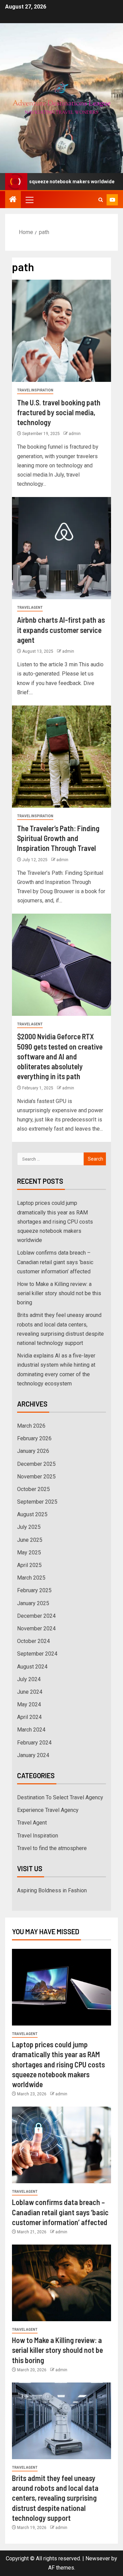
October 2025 (33, 1489)
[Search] (101, 200)
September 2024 (37, 1654)
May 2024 (29, 1704)
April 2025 (29, 1565)
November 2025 (36, 1477)
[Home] (13, 200)
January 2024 (33, 1755)
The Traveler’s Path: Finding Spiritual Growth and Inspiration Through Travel (58, 838)
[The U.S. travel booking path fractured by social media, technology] (61, 331)
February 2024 (34, 1743)
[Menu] (29, 200)
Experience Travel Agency (48, 1810)
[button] (29, 200)
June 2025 (30, 1540)
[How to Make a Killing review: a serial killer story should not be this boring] (61, 2283)
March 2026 (31, 1426)
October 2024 (33, 1641)
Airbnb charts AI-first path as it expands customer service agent (61, 630)
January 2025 (33, 1603)
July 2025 (29, 1527)
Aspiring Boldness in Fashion (52, 1890)
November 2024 (36, 1628)
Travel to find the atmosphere (52, 1848)
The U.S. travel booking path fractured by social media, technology (59, 412)
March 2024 (31, 1730)
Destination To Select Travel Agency (60, 1797)
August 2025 (32, 1514)
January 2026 (33, 1451)
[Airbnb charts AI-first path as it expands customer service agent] (61, 548)
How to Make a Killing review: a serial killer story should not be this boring (59, 1293)
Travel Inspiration (35, 390)
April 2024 (29, 1717)
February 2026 (34, 1438)
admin (75, 434)
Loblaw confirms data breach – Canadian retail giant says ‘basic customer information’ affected (55, 1262)
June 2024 (30, 1692)
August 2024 (32, 1667)
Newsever (98, 2558)
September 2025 (37, 1502)
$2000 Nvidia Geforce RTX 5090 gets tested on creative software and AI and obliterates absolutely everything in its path (60, 1056)
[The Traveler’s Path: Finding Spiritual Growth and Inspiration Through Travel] (61, 757)
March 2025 (31, 1578)
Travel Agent (30, 608)
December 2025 (36, 1464)
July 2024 (29, 1679)
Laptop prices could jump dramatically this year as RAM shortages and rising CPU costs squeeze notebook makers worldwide (55, 1222)
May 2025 (29, 1553)
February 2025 (34, 1590)
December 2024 (36, 1616)
